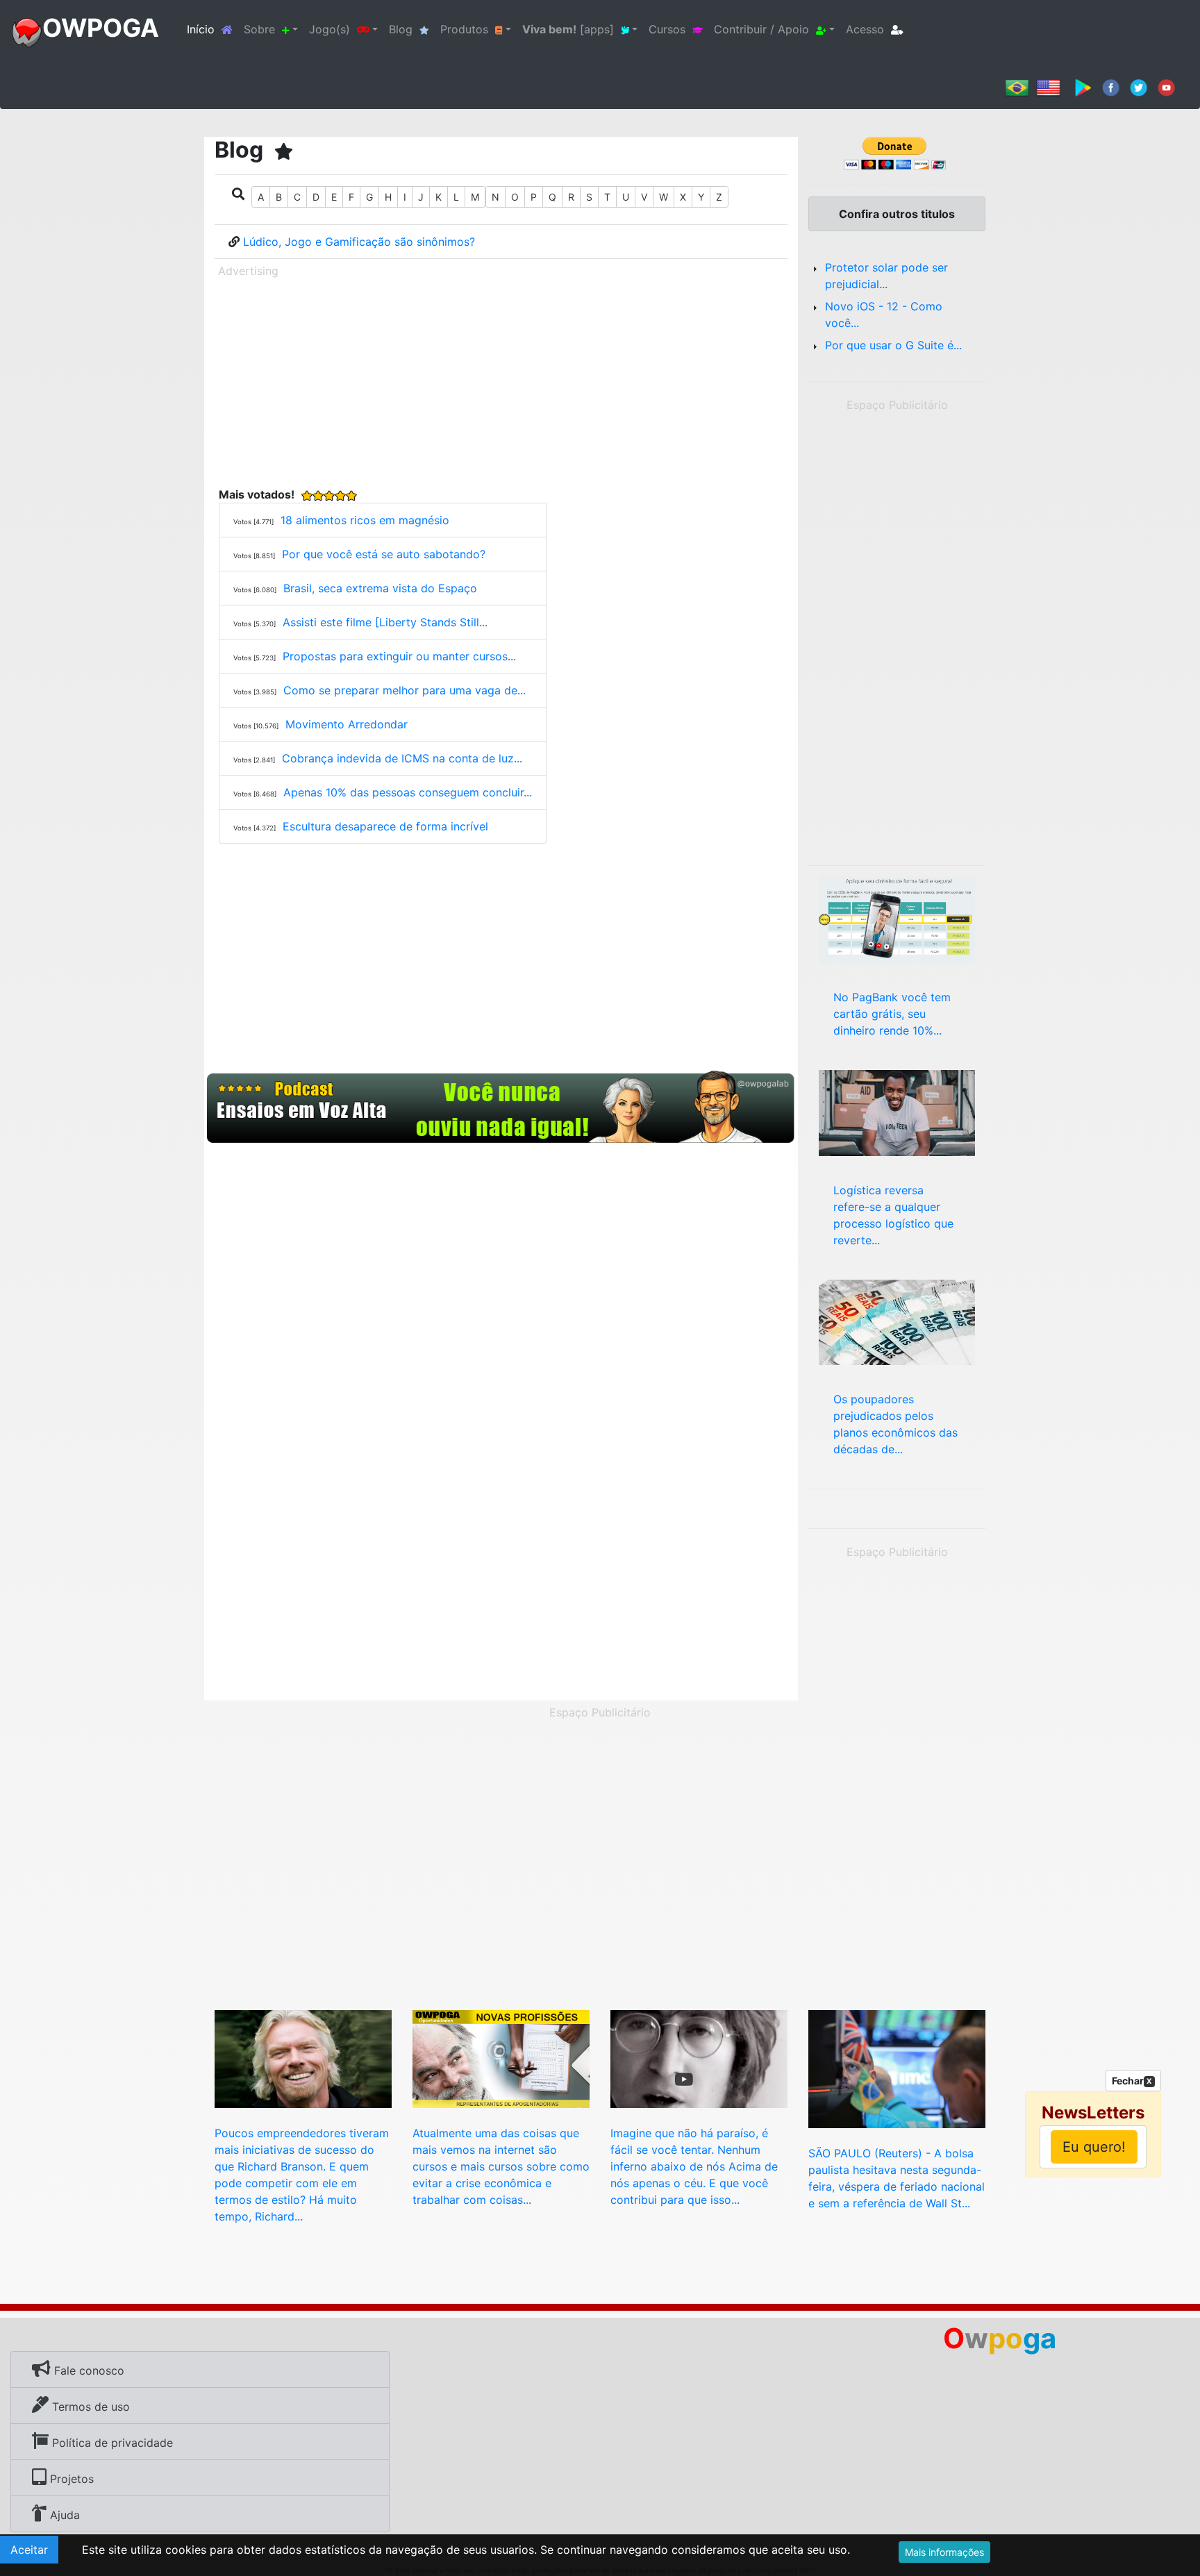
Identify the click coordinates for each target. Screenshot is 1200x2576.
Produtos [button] (464, 29)
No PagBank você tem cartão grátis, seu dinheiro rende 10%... (892, 1014)
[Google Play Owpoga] (1083, 87)
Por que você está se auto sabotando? (384, 554)
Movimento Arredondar (347, 724)
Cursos (667, 29)
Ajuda (63, 2515)
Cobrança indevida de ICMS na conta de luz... (402, 758)
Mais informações (944, 2552)
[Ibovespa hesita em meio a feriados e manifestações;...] (897, 2068)
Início (212, 29)
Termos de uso (89, 2407)
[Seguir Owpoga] (1139, 87)
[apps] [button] (568, 29)
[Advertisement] (501, 380)
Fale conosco (87, 2370)
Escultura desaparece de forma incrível (385, 826)
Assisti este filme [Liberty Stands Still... (385, 622)
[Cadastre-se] (501, 1107)
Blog (401, 29)
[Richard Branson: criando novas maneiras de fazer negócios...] (303, 2058)
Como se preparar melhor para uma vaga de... (405, 690)
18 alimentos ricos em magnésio (365, 520)
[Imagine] (699, 2058)
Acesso (865, 29)
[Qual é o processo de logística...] (897, 1112)
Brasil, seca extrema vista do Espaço (380, 588)
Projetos (70, 2479)
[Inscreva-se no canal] (1166, 87)
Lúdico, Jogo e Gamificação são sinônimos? (359, 242)
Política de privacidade (111, 2443)
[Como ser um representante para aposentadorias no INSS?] (501, 2058)
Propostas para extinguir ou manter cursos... (399, 656)
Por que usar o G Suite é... (893, 345)
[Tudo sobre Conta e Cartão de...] (897, 919)
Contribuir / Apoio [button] (761, 29)
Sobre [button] (259, 29)
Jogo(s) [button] (330, 29)
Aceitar (29, 2550)
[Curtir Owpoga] (1111, 87)
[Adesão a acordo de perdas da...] (897, 1321)
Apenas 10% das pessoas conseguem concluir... (408, 792)
